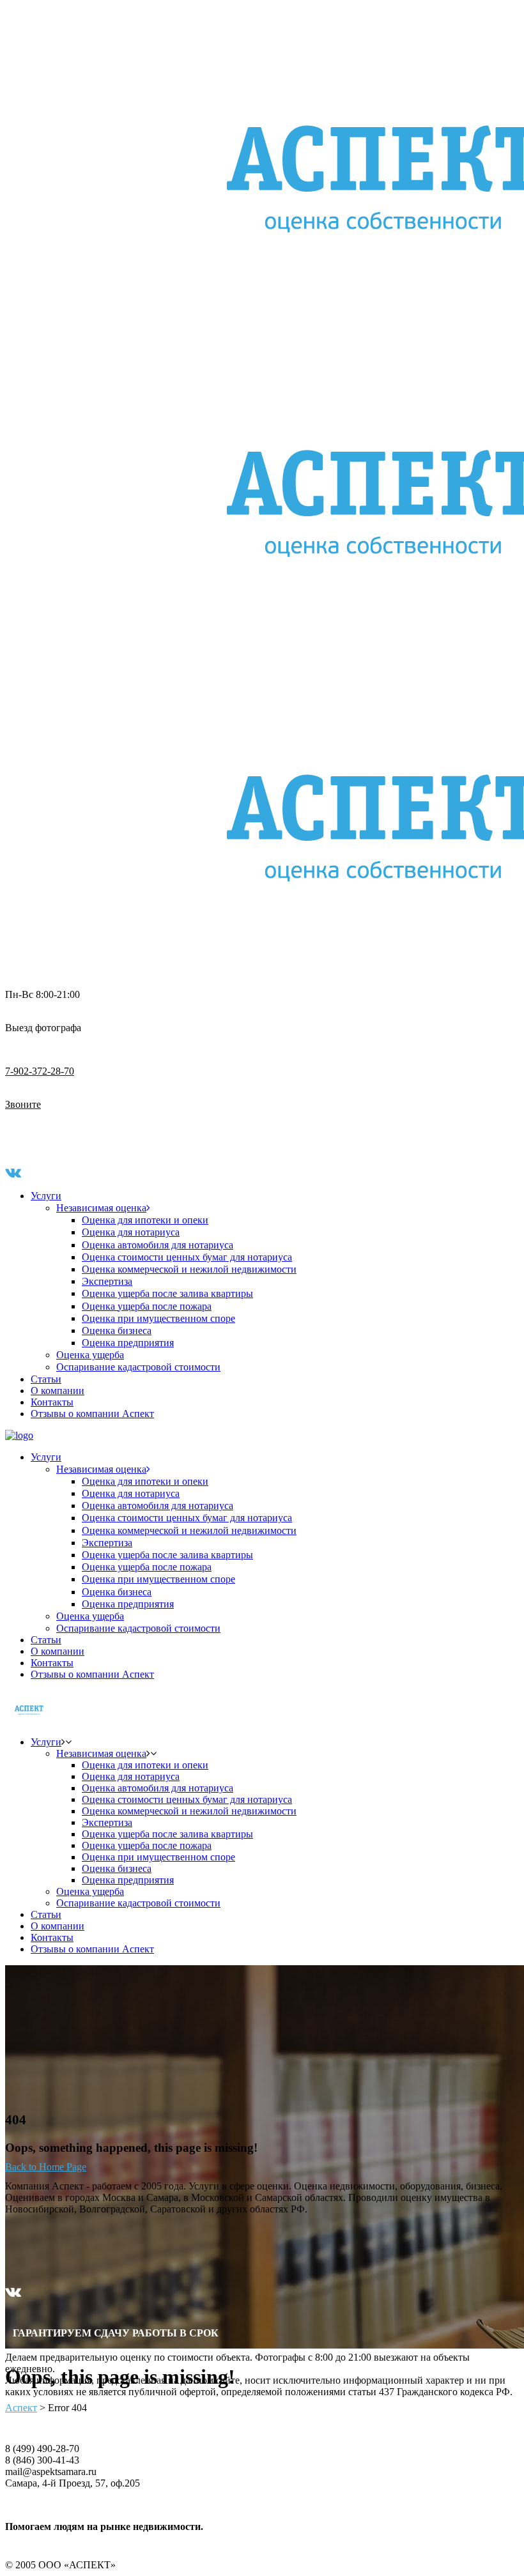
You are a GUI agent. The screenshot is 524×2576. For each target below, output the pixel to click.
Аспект (21, 2408)
